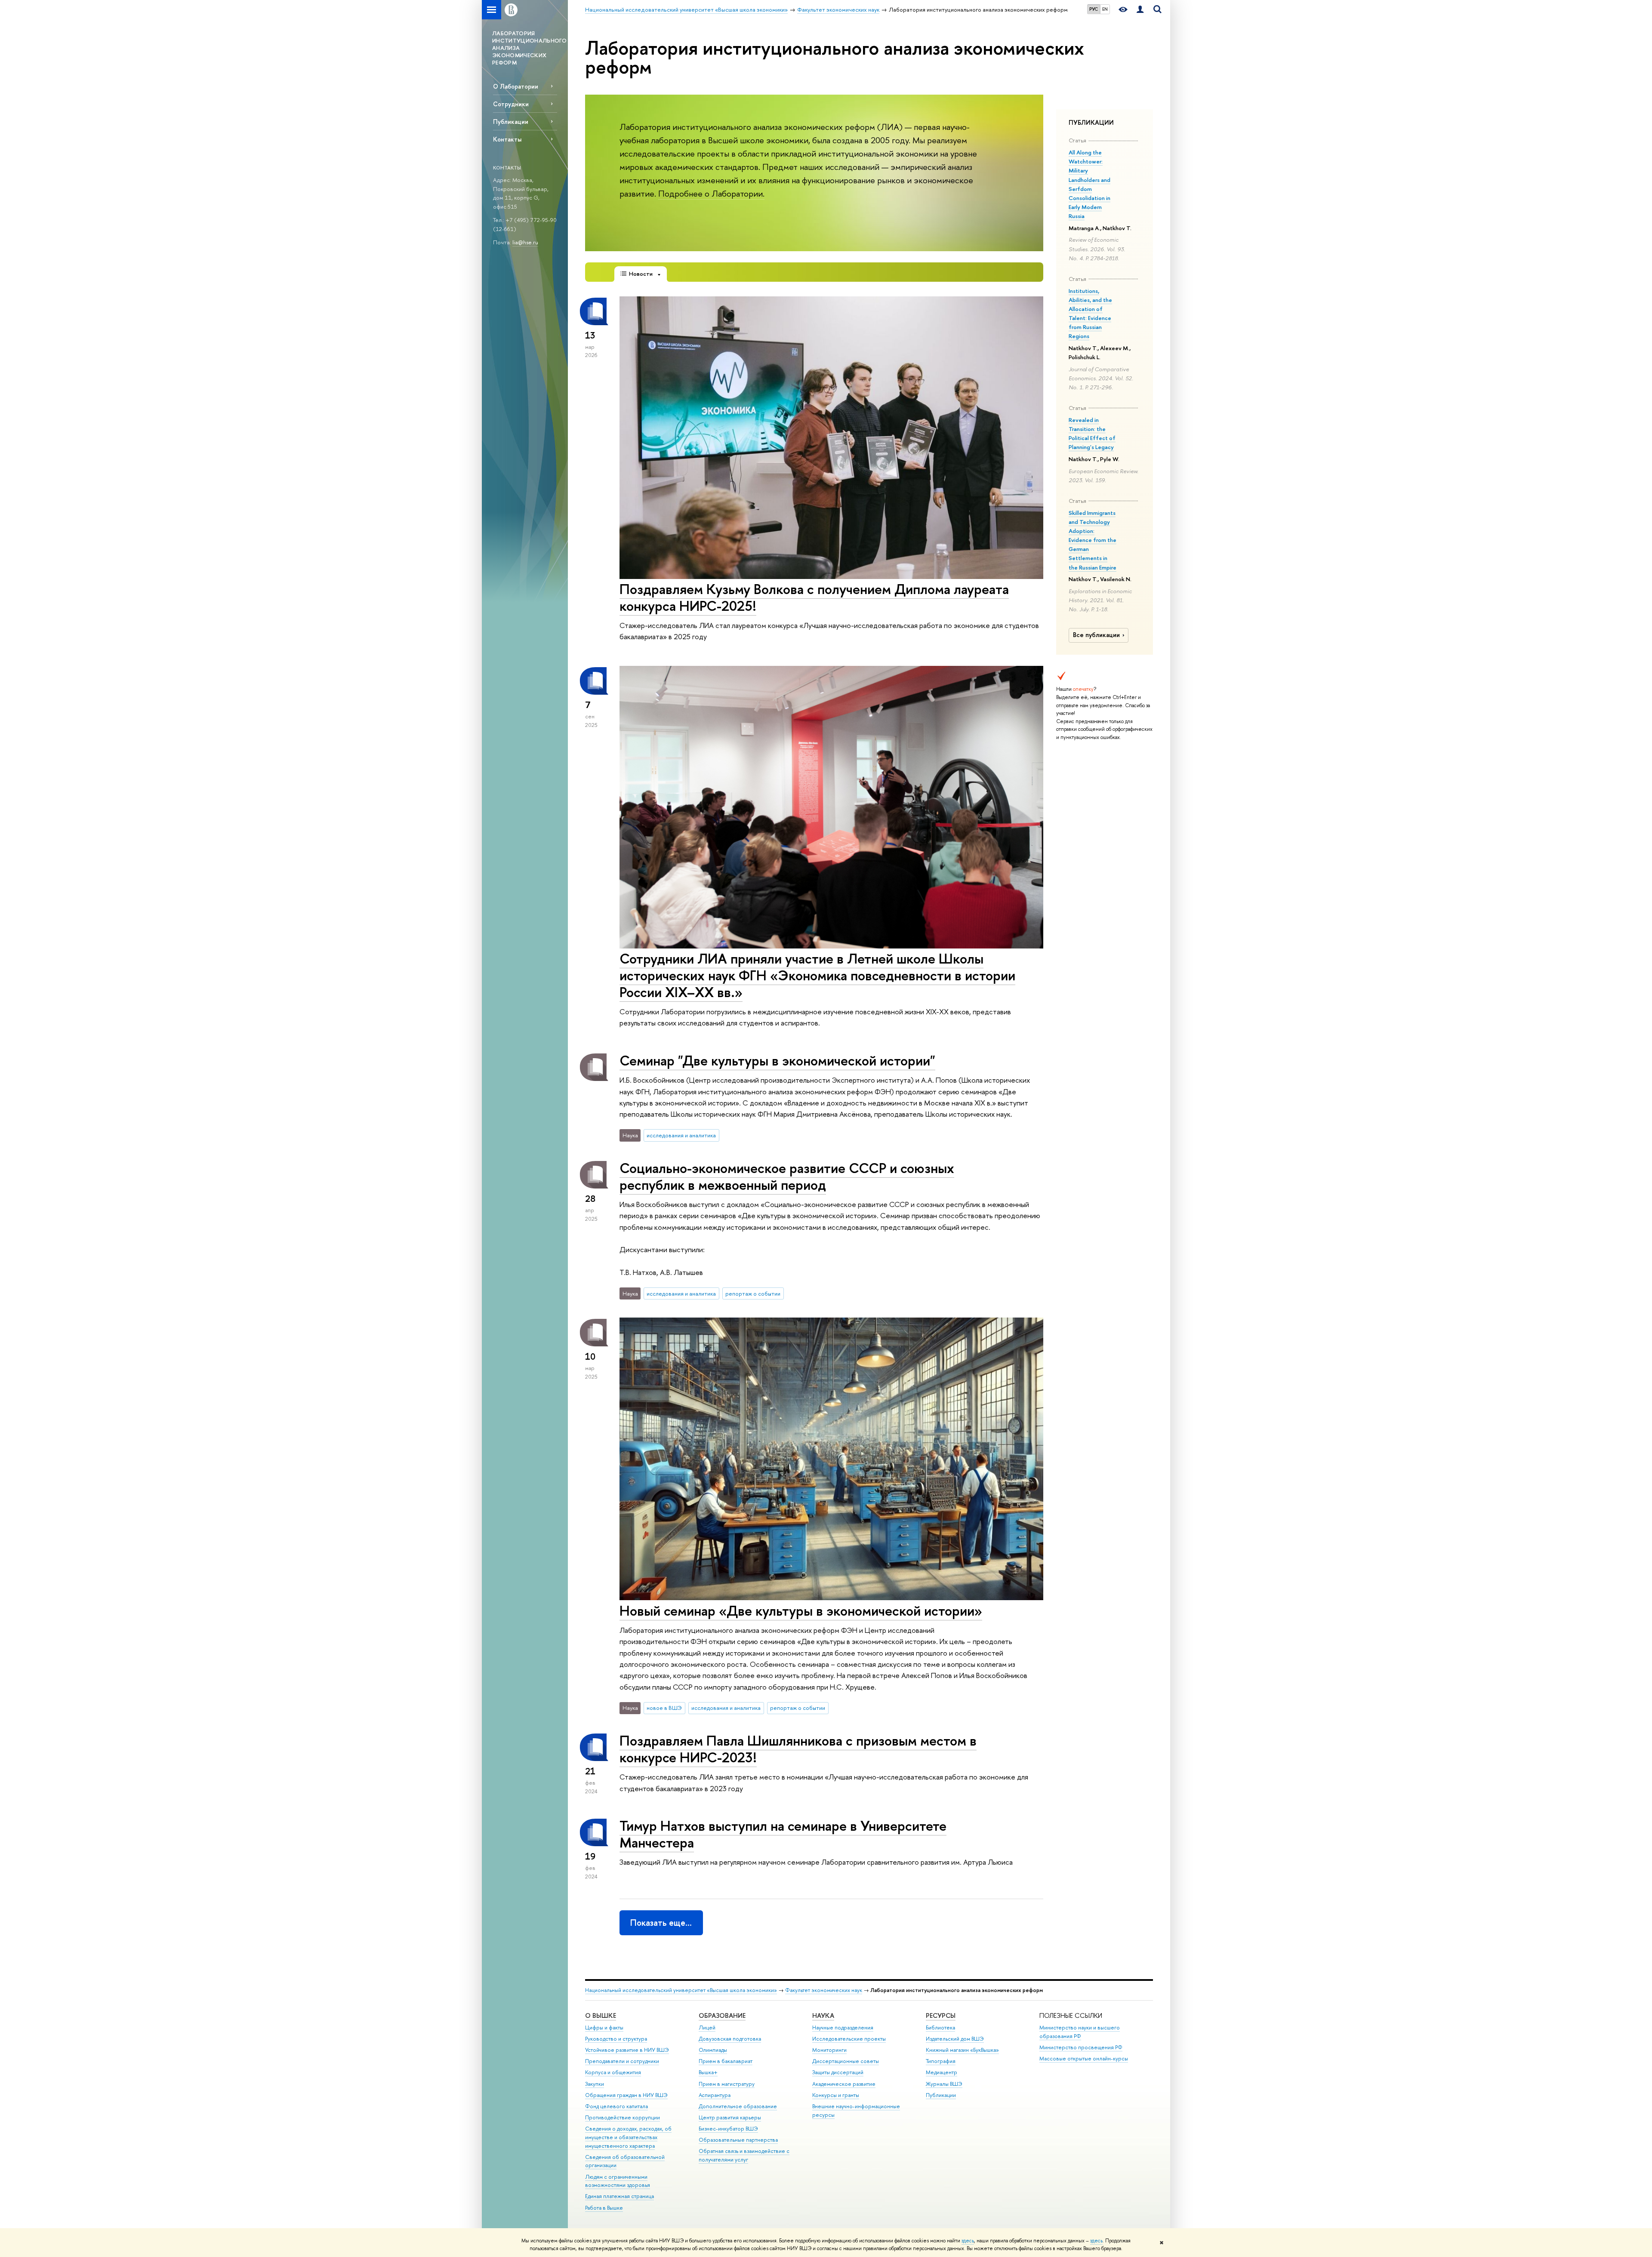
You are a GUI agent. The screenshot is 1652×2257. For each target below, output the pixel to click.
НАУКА (823, 2015)
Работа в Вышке (604, 2208)
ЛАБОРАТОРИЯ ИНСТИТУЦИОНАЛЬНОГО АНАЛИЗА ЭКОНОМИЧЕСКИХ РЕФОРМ (529, 48)
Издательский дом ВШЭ (955, 2039)
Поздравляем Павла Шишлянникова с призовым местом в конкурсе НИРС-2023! (798, 1749)
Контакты (507, 139)
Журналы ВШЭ (944, 2084)
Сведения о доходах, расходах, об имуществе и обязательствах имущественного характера (628, 2137)
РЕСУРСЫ (941, 2015)
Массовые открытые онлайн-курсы (1084, 2058)
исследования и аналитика (681, 1135)
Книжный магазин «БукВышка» (962, 2050)
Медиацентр (942, 2072)
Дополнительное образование (738, 2106)
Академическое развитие (844, 2084)
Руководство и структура (616, 2039)
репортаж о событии (753, 1293)
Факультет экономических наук (824, 1990)
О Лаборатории (516, 86)
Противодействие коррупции (623, 2117)
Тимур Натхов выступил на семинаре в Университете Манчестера (783, 1834)
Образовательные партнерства (738, 2140)
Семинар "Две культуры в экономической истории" (777, 1060)
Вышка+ (708, 2072)
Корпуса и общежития (613, 2072)
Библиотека (940, 2028)
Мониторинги (829, 2050)
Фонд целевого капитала (616, 2106)
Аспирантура (715, 2095)
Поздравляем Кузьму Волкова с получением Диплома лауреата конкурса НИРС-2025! (814, 597)
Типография (941, 2061)
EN (1105, 9)
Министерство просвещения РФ (1081, 2047)
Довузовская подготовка (730, 2039)
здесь (968, 2241)
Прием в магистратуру (727, 2084)
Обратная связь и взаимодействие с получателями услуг (744, 2155)
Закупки (595, 2084)
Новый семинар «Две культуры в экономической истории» (801, 1610)
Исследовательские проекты (849, 2039)
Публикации (511, 122)
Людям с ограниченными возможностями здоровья (618, 2181)
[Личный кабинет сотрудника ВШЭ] (1140, 10)
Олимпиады (713, 2050)
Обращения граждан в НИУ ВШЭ (626, 2095)
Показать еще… (661, 1923)
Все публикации (1096, 635)
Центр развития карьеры (730, 2117)
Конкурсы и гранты (836, 2095)
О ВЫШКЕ (601, 2015)
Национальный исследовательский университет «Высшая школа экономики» (681, 1990)
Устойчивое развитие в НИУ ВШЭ (627, 2050)
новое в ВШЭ (664, 1708)
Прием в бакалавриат (726, 2061)
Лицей (707, 2028)
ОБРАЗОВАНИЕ (722, 2015)
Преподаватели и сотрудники (622, 2061)
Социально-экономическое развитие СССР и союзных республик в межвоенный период (787, 1176)
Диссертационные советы (846, 2061)
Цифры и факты (604, 2028)
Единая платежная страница (619, 2196)
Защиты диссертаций (838, 2072)
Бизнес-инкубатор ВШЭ (728, 2129)
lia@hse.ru (525, 242)
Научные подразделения (843, 2028)
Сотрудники (511, 104)
